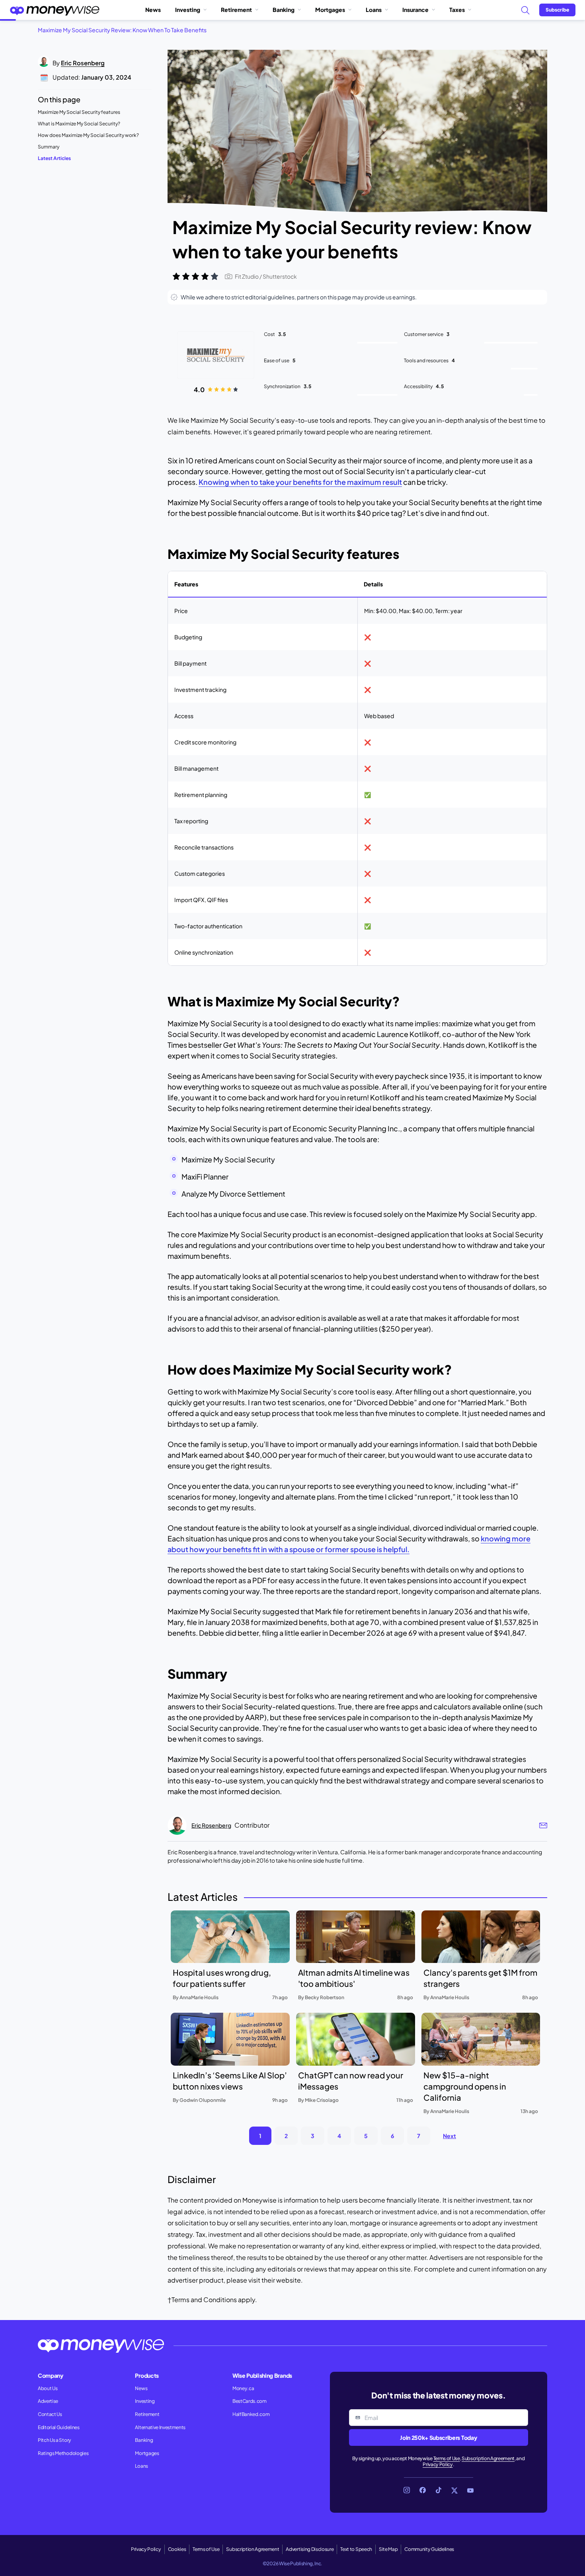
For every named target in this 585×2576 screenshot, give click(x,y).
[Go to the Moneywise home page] (55, 10)
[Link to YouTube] (470, 2490)
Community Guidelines (429, 2549)
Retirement (236, 10)
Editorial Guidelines (59, 2427)
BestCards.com (250, 2401)
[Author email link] (543, 1825)
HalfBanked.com (251, 2414)
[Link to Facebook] (423, 2490)
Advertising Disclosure (310, 2549)
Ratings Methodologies (63, 2453)
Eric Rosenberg (83, 63)
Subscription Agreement (488, 2458)
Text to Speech (356, 2549)
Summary (49, 147)
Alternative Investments (160, 2427)
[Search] (525, 10)
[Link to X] (454, 2490)
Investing (188, 10)
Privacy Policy (438, 2464)
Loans (374, 10)
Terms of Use (447, 2458)
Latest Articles (54, 158)
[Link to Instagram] (407, 2490)
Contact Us (50, 2414)
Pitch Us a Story (55, 2440)
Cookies (177, 2549)
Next (449, 2136)
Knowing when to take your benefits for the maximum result (300, 482)
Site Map (388, 2549)
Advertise (48, 2401)
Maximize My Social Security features (79, 112)
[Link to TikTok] (439, 2490)
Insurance (415, 10)
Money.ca (243, 2388)
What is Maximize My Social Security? (79, 124)
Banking (284, 10)
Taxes (457, 10)
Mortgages (330, 10)
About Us (48, 2388)
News (153, 10)
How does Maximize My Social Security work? (88, 135)
